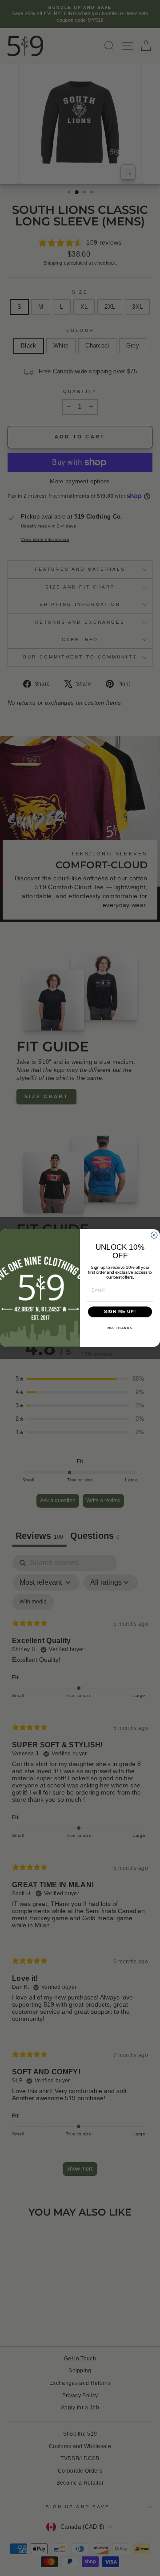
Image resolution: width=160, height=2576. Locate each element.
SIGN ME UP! (120, 1312)
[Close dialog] (154, 1235)
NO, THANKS (120, 1328)
